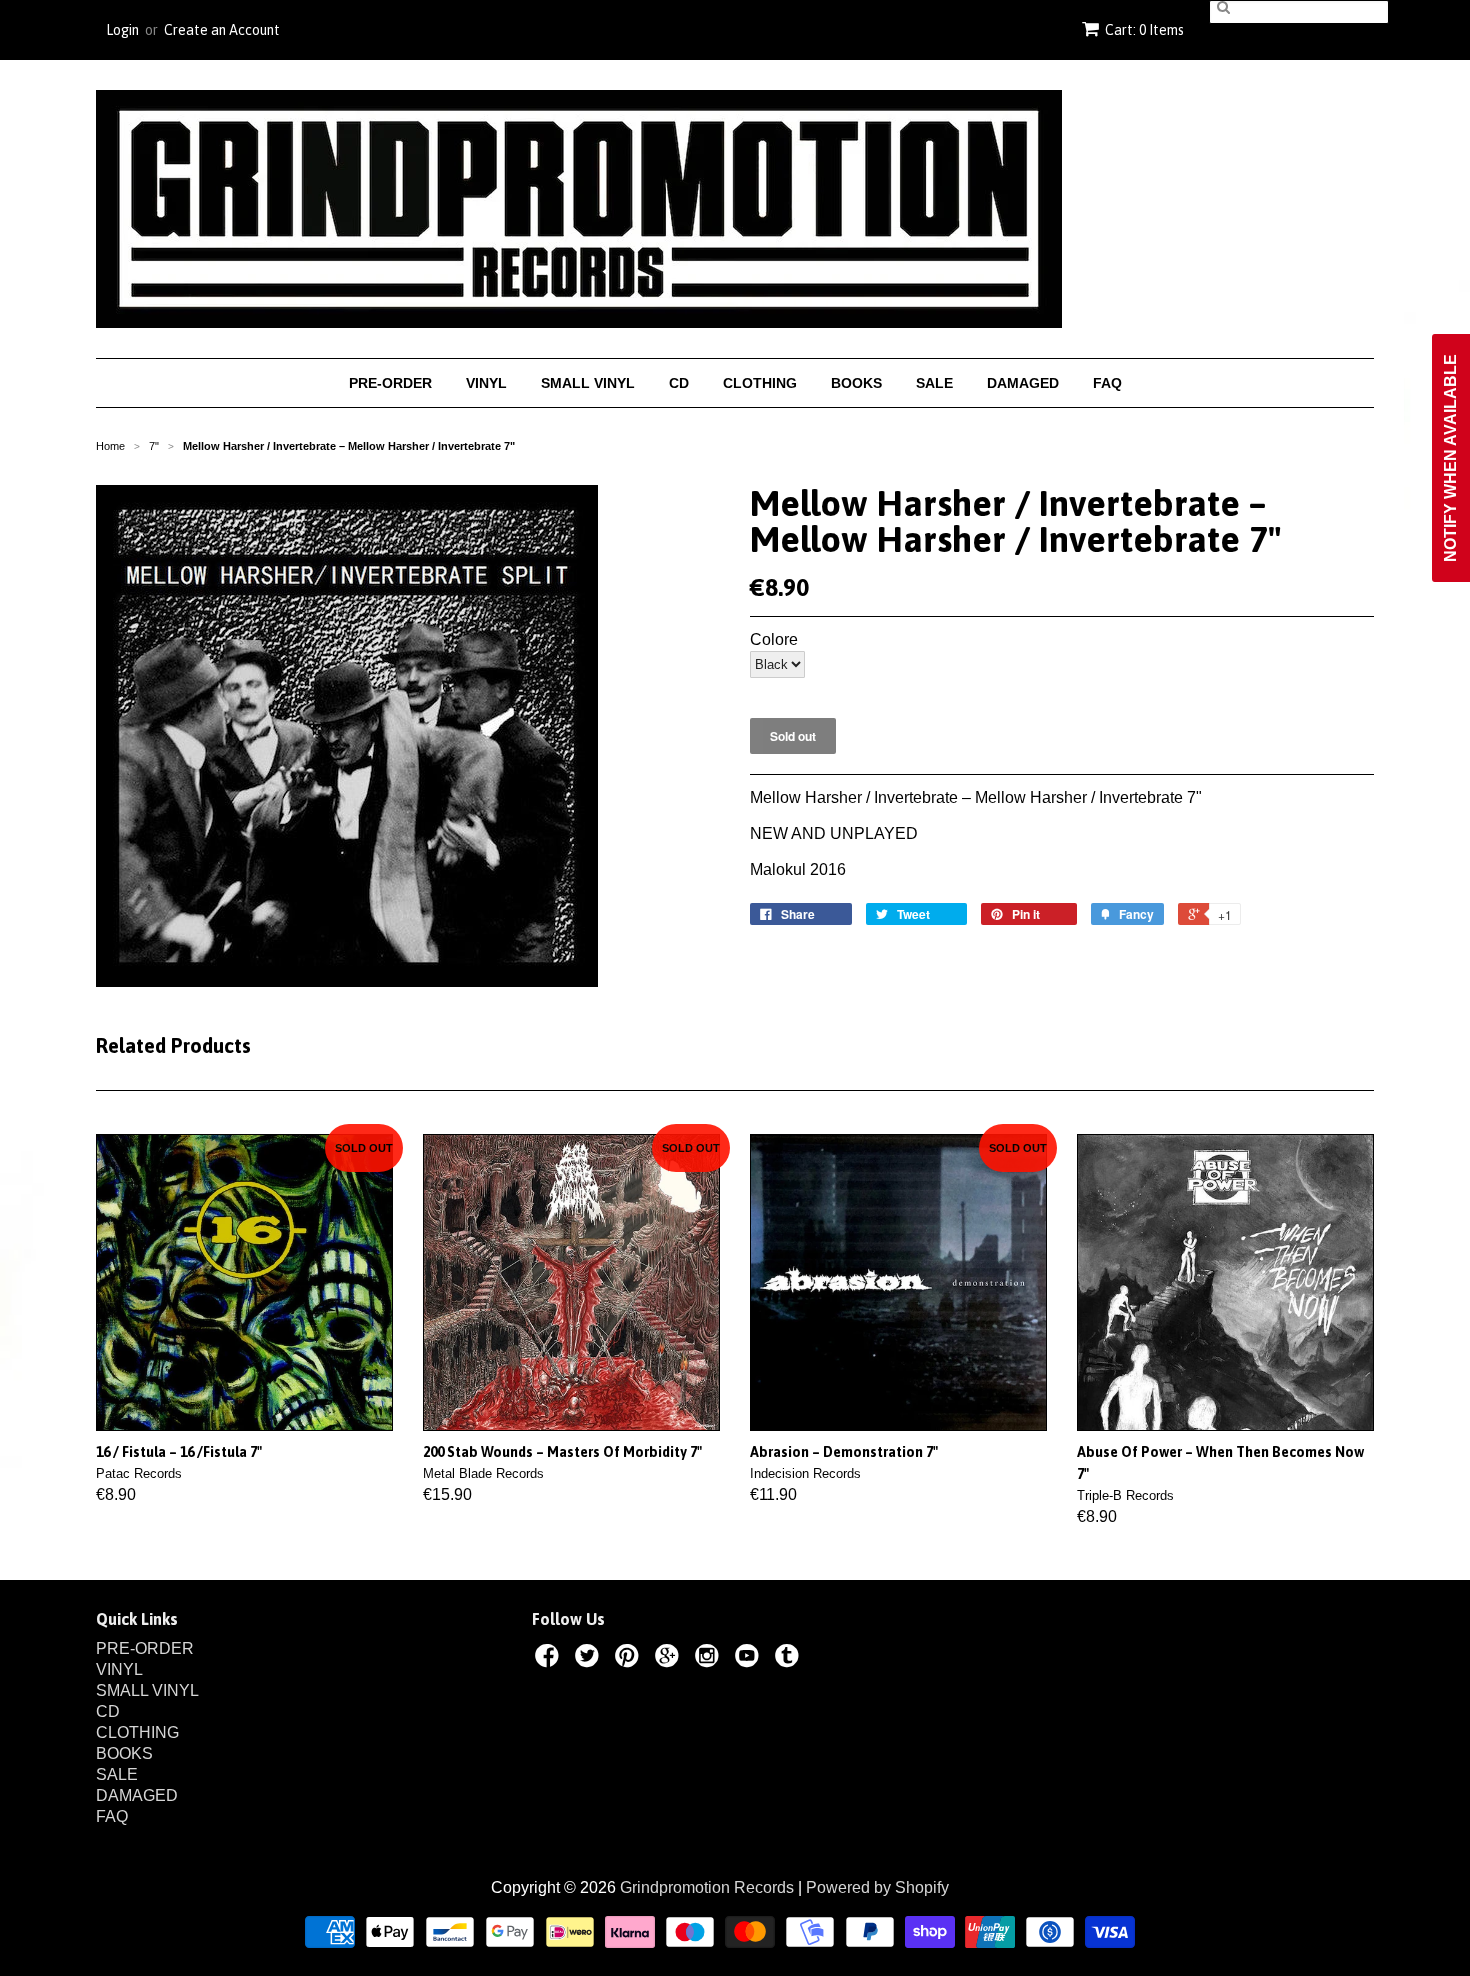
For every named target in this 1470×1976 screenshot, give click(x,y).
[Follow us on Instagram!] (710, 1659)
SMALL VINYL (588, 383)
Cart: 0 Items (1144, 30)
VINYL (486, 383)
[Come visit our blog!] (790, 1659)
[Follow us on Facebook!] (550, 1659)
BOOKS (856, 383)
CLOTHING (760, 383)
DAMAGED (1023, 383)
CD (679, 383)
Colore (774, 640)
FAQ (1107, 383)
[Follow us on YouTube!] (750, 1659)
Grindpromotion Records (707, 1887)
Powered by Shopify (877, 1887)
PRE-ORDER (390, 383)
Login (122, 30)
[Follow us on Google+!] (670, 1659)
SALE (934, 383)
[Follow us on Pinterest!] (630, 1659)
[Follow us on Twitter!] (590, 1659)
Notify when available (1450, 458)
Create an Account (222, 30)
